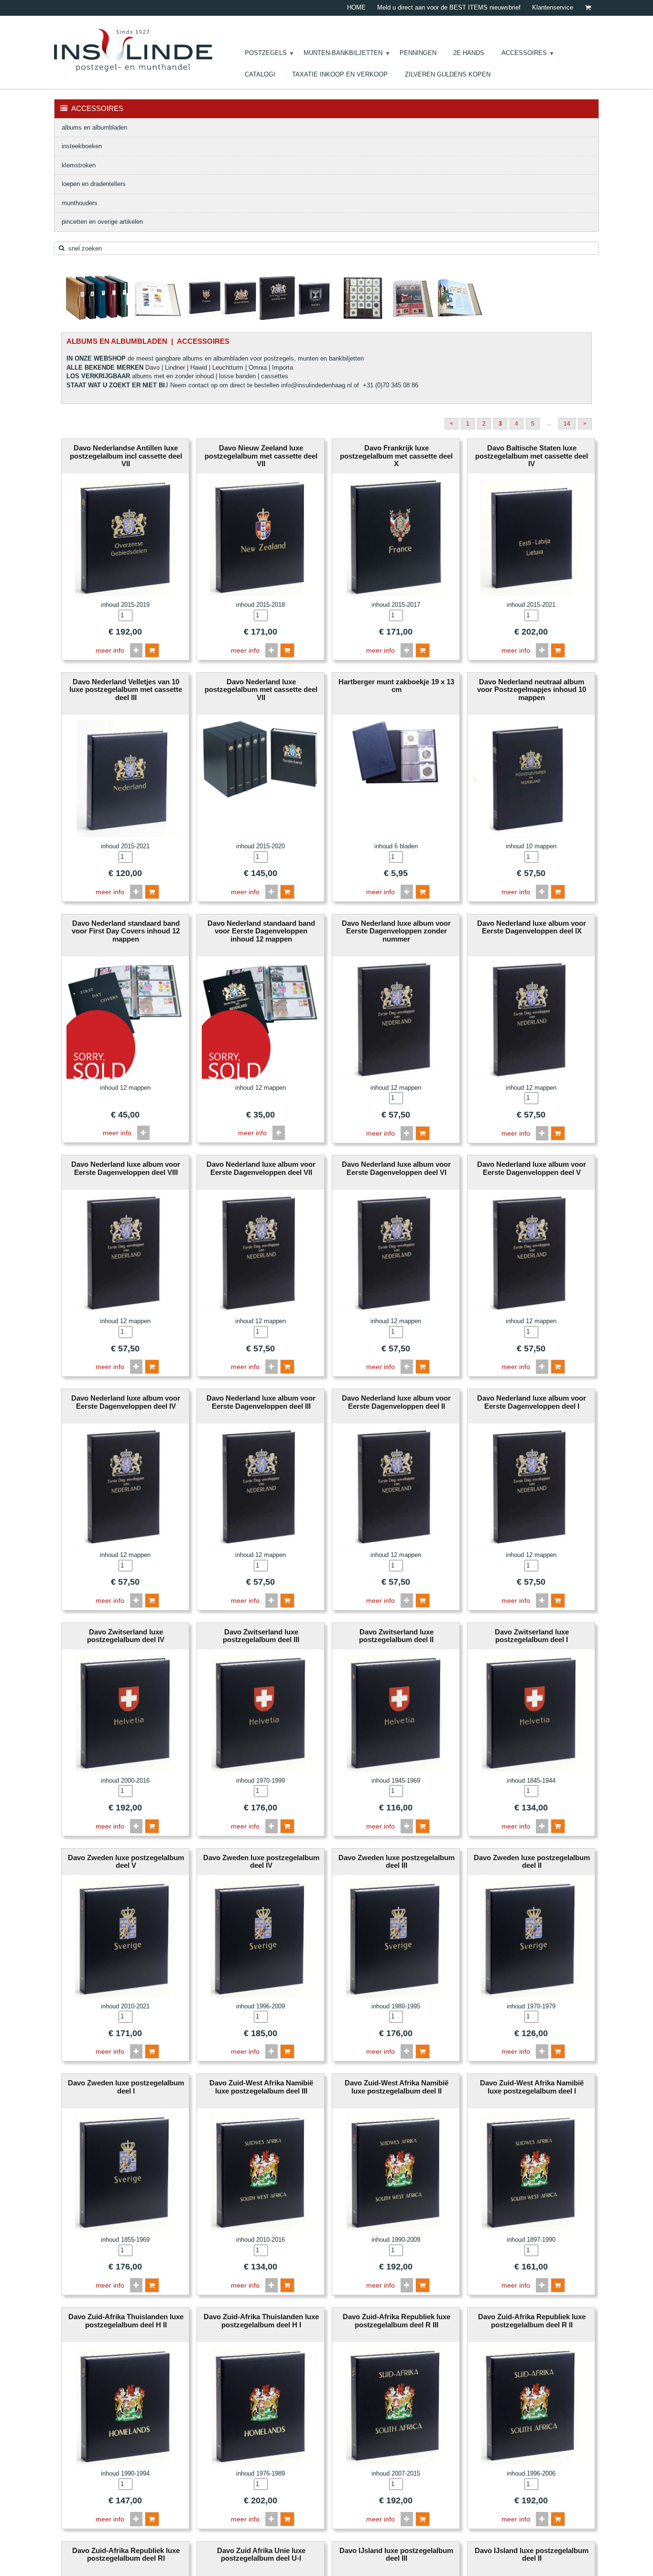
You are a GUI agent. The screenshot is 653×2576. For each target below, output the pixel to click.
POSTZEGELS (266, 53)
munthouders (80, 203)
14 (567, 424)
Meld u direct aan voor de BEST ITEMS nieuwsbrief (449, 7)
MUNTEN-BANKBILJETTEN (343, 53)
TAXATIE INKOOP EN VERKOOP (340, 74)
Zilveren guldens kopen (448, 74)
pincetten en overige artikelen (102, 222)
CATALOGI (260, 74)
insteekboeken (82, 146)
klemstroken (79, 165)
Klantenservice (553, 7)
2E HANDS (469, 53)
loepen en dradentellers (94, 184)
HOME (356, 7)
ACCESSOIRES (524, 53)
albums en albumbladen (94, 127)
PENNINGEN (418, 53)
